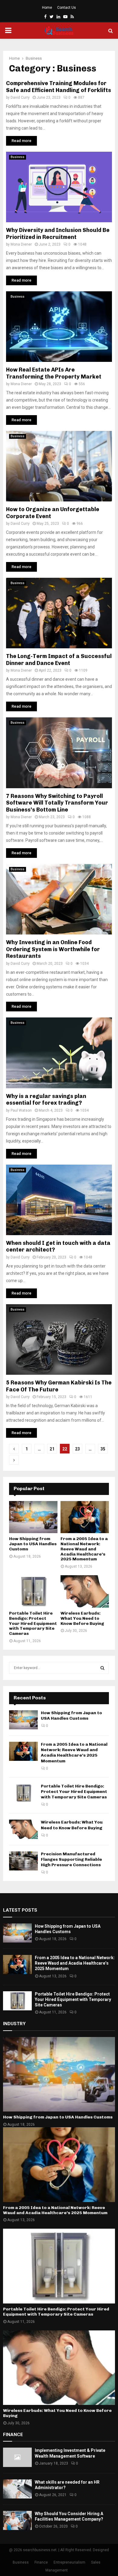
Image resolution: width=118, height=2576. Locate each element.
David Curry (20, 98)
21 (52, 1449)
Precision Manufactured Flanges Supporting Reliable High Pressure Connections (71, 1859)
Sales (96, 2562)
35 (103, 1449)
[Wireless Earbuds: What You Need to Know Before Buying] (85, 1591)
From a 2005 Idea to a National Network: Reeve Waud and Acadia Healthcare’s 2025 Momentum (84, 1549)
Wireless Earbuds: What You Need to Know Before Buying (82, 1618)
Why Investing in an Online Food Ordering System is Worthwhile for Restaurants (53, 949)
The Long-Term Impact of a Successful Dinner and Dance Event (59, 660)
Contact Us (67, 8)
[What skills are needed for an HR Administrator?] (17, 2489)
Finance (41, 2562)
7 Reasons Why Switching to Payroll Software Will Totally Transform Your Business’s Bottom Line (57, 803)
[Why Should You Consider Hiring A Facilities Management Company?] (17, 2520)
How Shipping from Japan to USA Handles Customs (33, 1544)
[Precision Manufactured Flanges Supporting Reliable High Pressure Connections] (23, 1861)
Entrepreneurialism (69, 2562)
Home (47, 8)
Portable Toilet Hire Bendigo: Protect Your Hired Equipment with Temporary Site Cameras (33, 1623)
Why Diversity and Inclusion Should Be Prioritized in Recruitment (58, 234)
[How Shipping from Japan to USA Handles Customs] (33, 1517)
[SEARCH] (102, 1668)
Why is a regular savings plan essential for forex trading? (46, 1100)
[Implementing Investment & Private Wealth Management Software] (17, 2457)
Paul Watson (21, 1110)
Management (57, 2570)
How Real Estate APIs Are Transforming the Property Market (54, 373)
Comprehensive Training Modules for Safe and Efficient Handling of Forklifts (59, 87)
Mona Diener (21, 244)
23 (77, 1449)
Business (18, 157)
